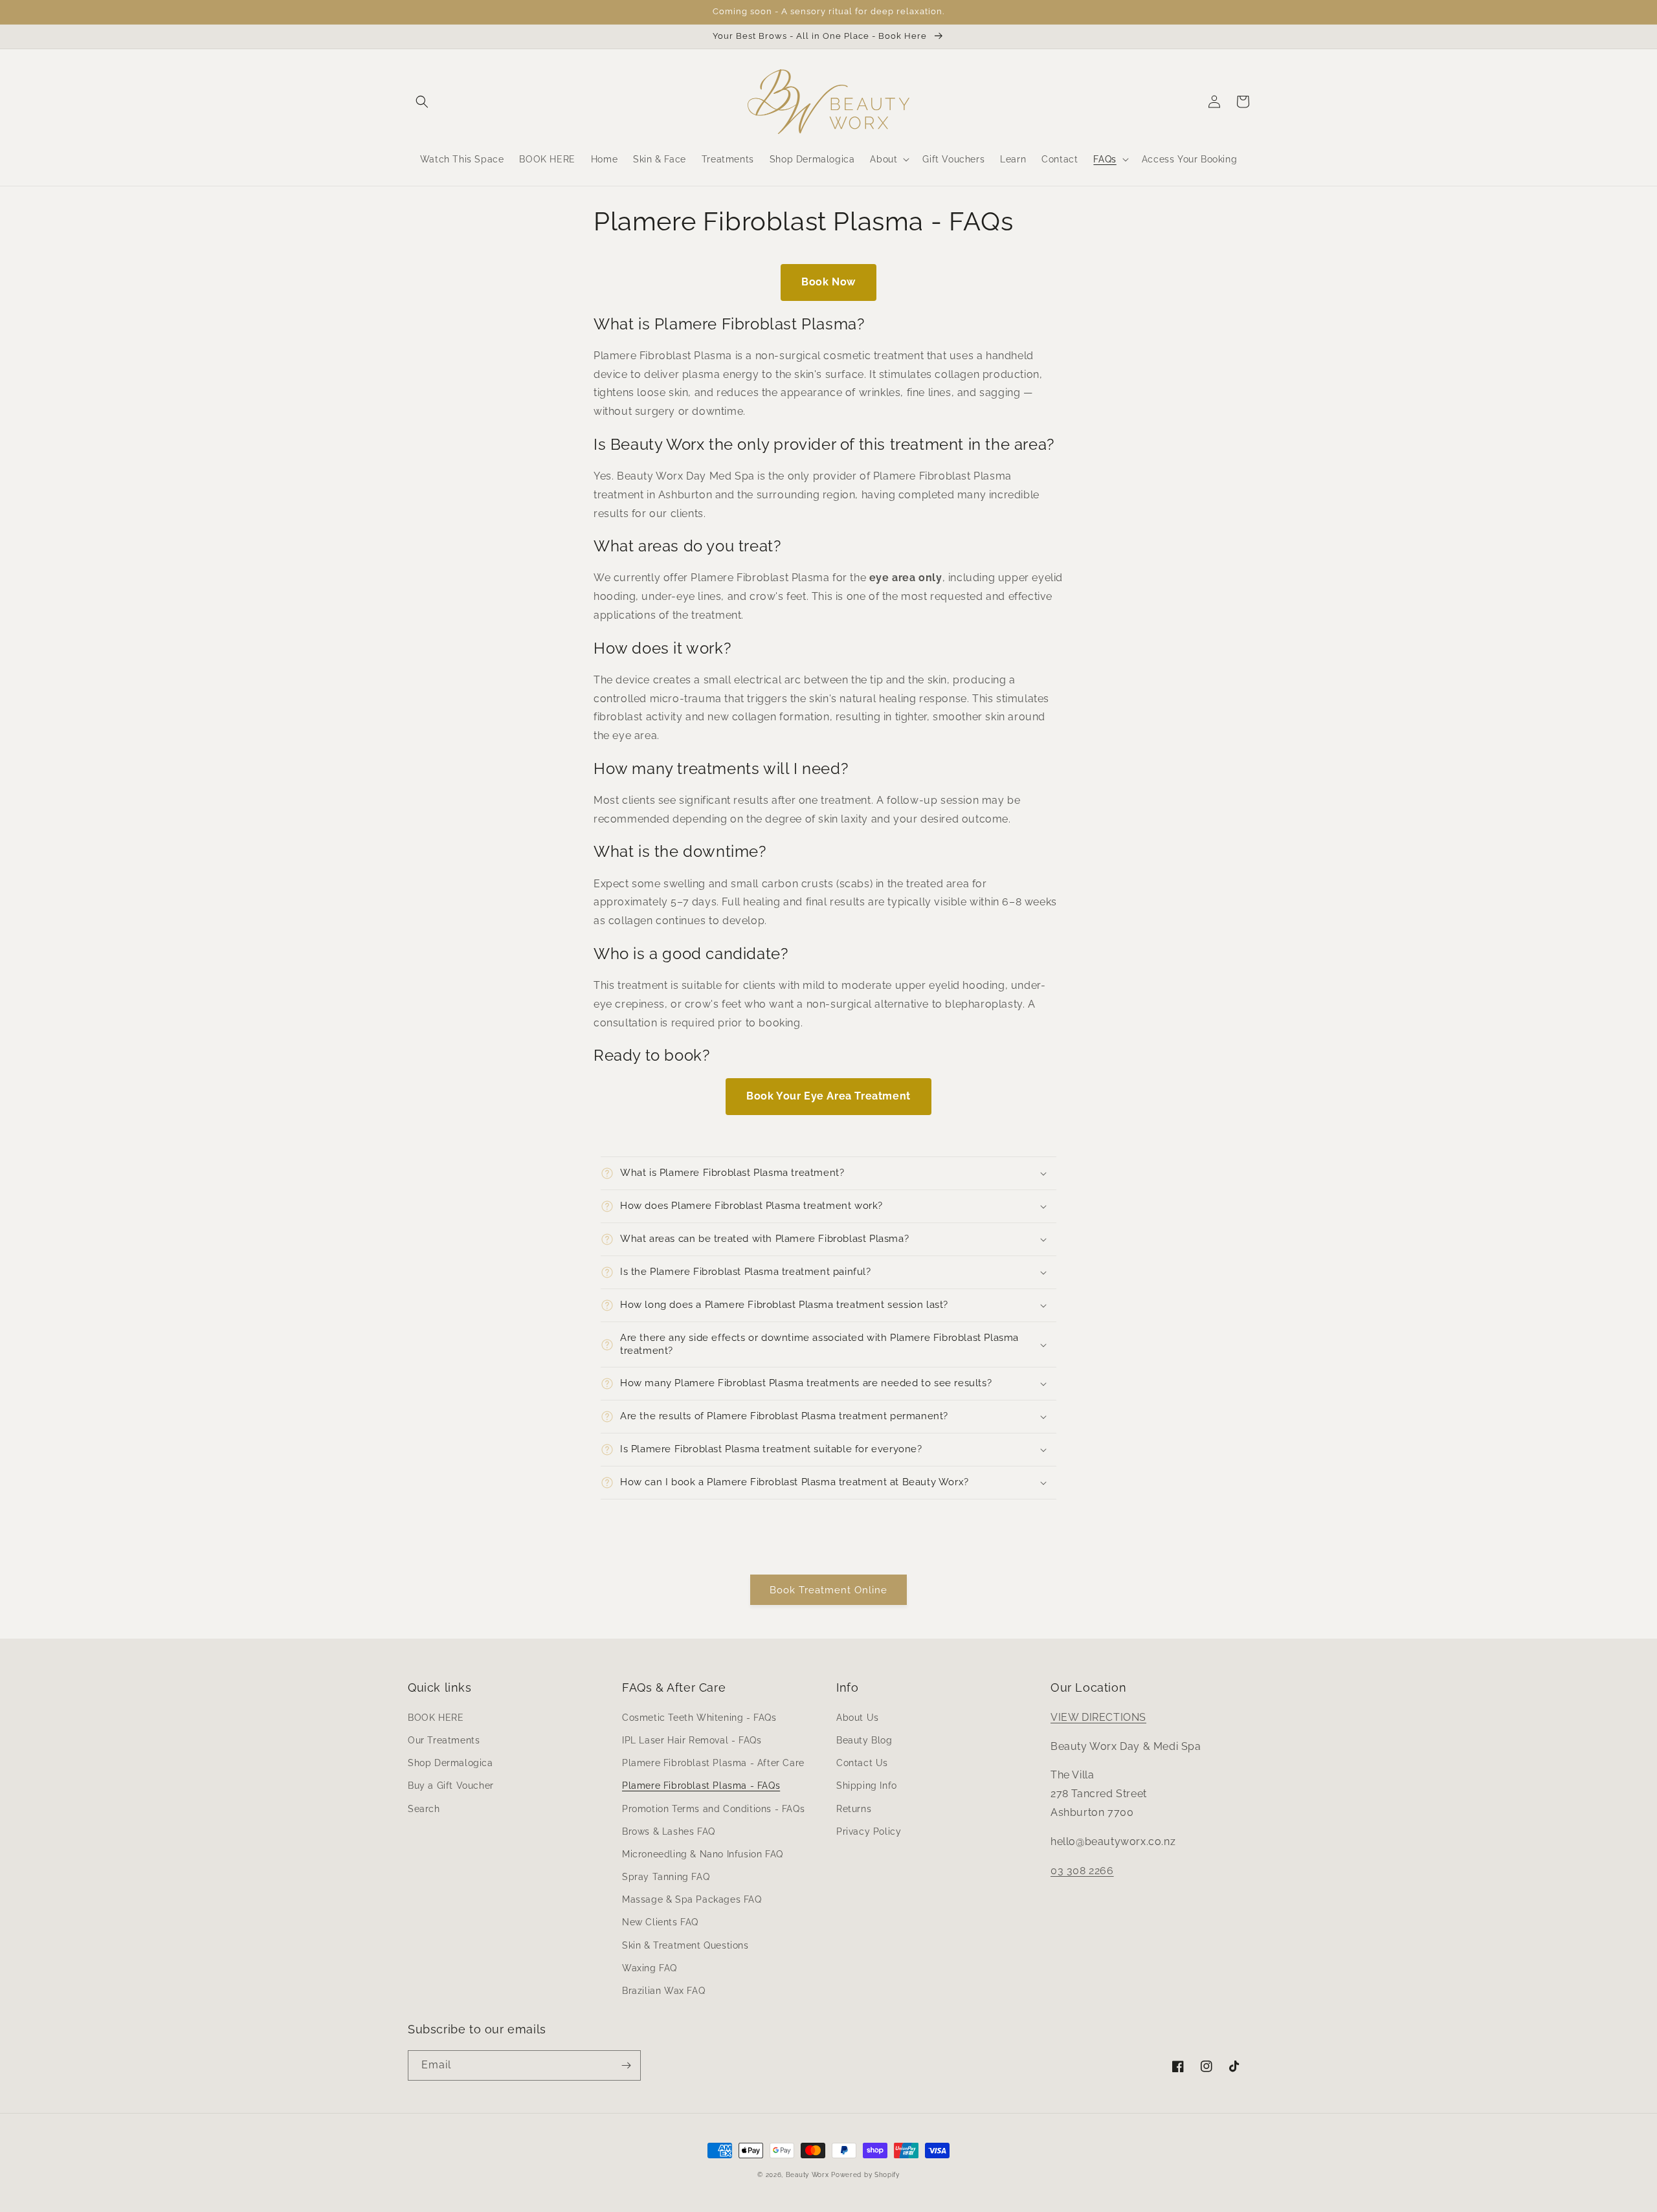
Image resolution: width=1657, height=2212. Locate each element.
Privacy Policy (869, 1831)
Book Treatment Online (828, 1590)
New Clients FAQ (660, 1922)
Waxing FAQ (650, 1968)
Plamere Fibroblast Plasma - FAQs (701, 1786)
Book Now (828, 282)
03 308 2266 (1082, 1871)
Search (424, 1809)
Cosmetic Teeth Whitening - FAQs (699, 1718)
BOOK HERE (436, 1718)
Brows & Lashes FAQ (669, 1831)
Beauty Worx (808, 2175)
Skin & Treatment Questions (685, 1945)
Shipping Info (867, 1786)
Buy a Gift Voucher (451, 1786)
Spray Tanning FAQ (666, 1877)
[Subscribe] (626, 2065)
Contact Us (862, 1763)
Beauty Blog (864, 1740)
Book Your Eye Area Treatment (828, 1096)
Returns (854, 1809)
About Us (858, 1718)
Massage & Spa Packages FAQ (692, 1899)
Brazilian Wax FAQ (663, 1991)
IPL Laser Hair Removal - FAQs (692, 1740)
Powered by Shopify (865, 2175)
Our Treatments (444, 1740)
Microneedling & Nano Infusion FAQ (703, 1854)
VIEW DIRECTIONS (1098, 1717)
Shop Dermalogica (450, 1763)
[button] (422, 102)
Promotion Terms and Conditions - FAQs (713, 1809)
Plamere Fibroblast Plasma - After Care (713, 1763)
